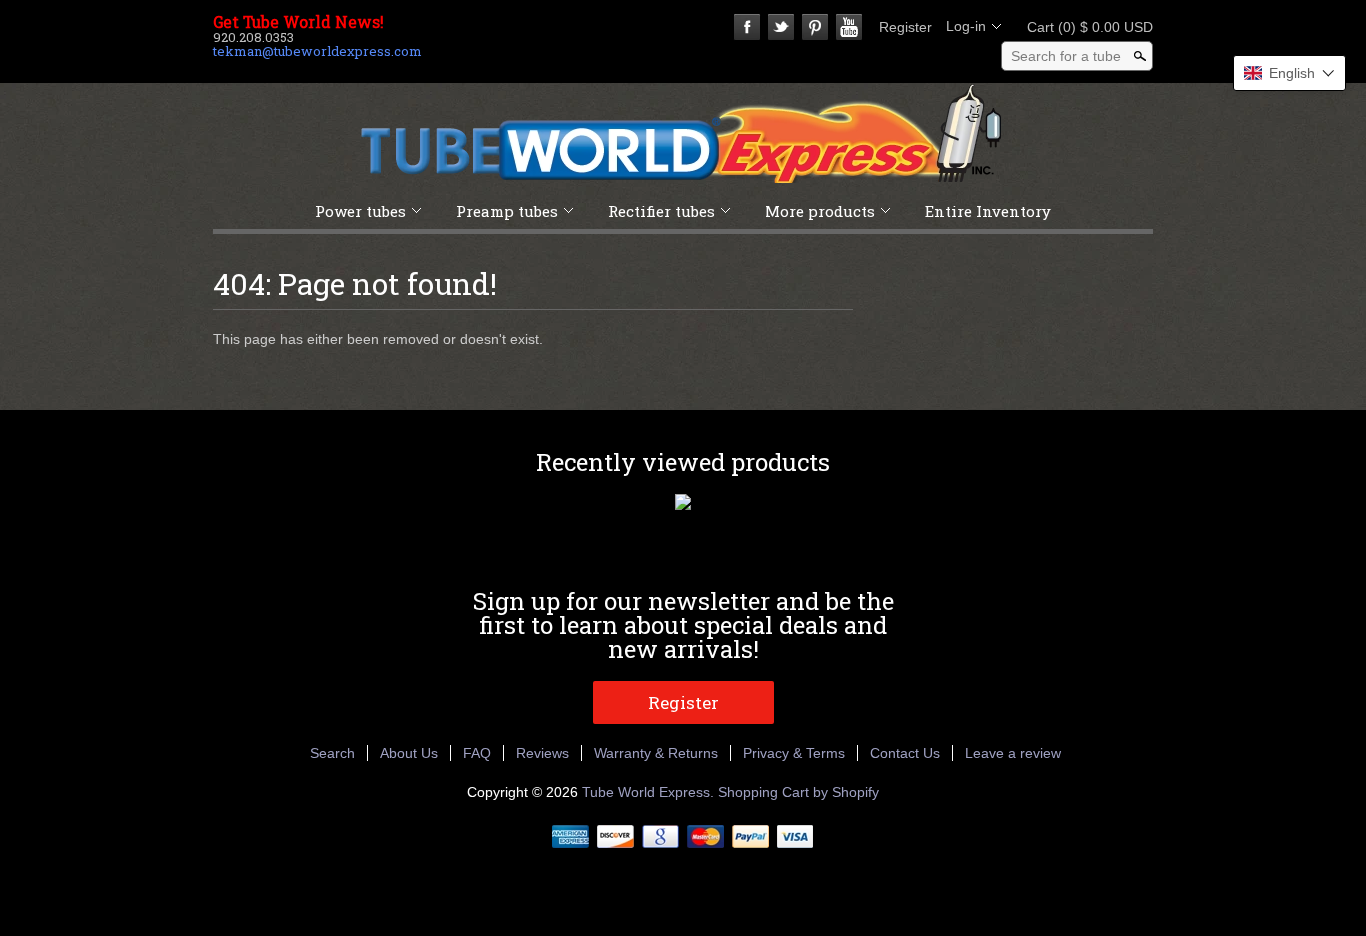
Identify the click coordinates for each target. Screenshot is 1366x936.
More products (820, 211)
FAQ (477, 753)
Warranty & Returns (656, 753)
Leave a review (1013, 753)
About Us (409, 753)
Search (332, 753)
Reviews (542, 753)
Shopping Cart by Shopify (798, 792)
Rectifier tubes (661, 211)
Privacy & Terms (794, 753)
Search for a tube (1066, 56)
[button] (1289, 73)
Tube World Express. (650, 792)
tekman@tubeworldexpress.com (317, 51)
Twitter (781, 27)
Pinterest (815, 27)
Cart (1084, 27)
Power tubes (360, 211)
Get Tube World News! (298, 22)
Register (905, 27)
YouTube (849, 27)
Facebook (747, 27)
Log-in (966, 26)
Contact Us (905, 753)
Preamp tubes (507, 211)
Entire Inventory (988, 211)
